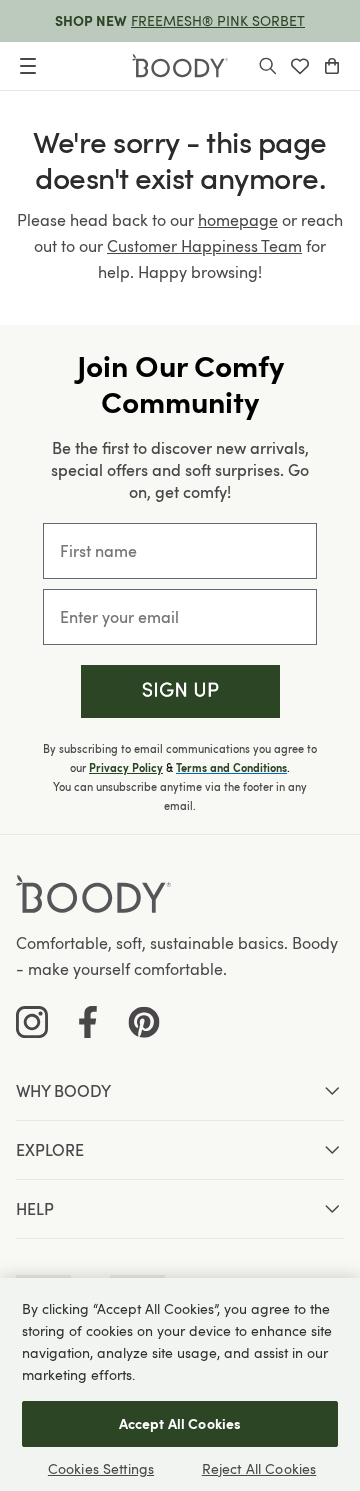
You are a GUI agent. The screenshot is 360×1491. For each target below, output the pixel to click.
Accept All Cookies (180, 1423)
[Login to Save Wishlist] (300, 66)
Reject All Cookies (259, 1468)
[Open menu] (28, 66)
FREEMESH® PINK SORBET (218, 20)
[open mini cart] (332, 66)
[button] (180, 691)
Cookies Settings (101, 1468)
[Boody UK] (180, 66)
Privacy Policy (126, 768)
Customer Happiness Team (204, 246)
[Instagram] (32, 1022)
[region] (180, 1384)
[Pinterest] (144, 1022)
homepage (238, 220)
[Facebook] (88, 1022)
